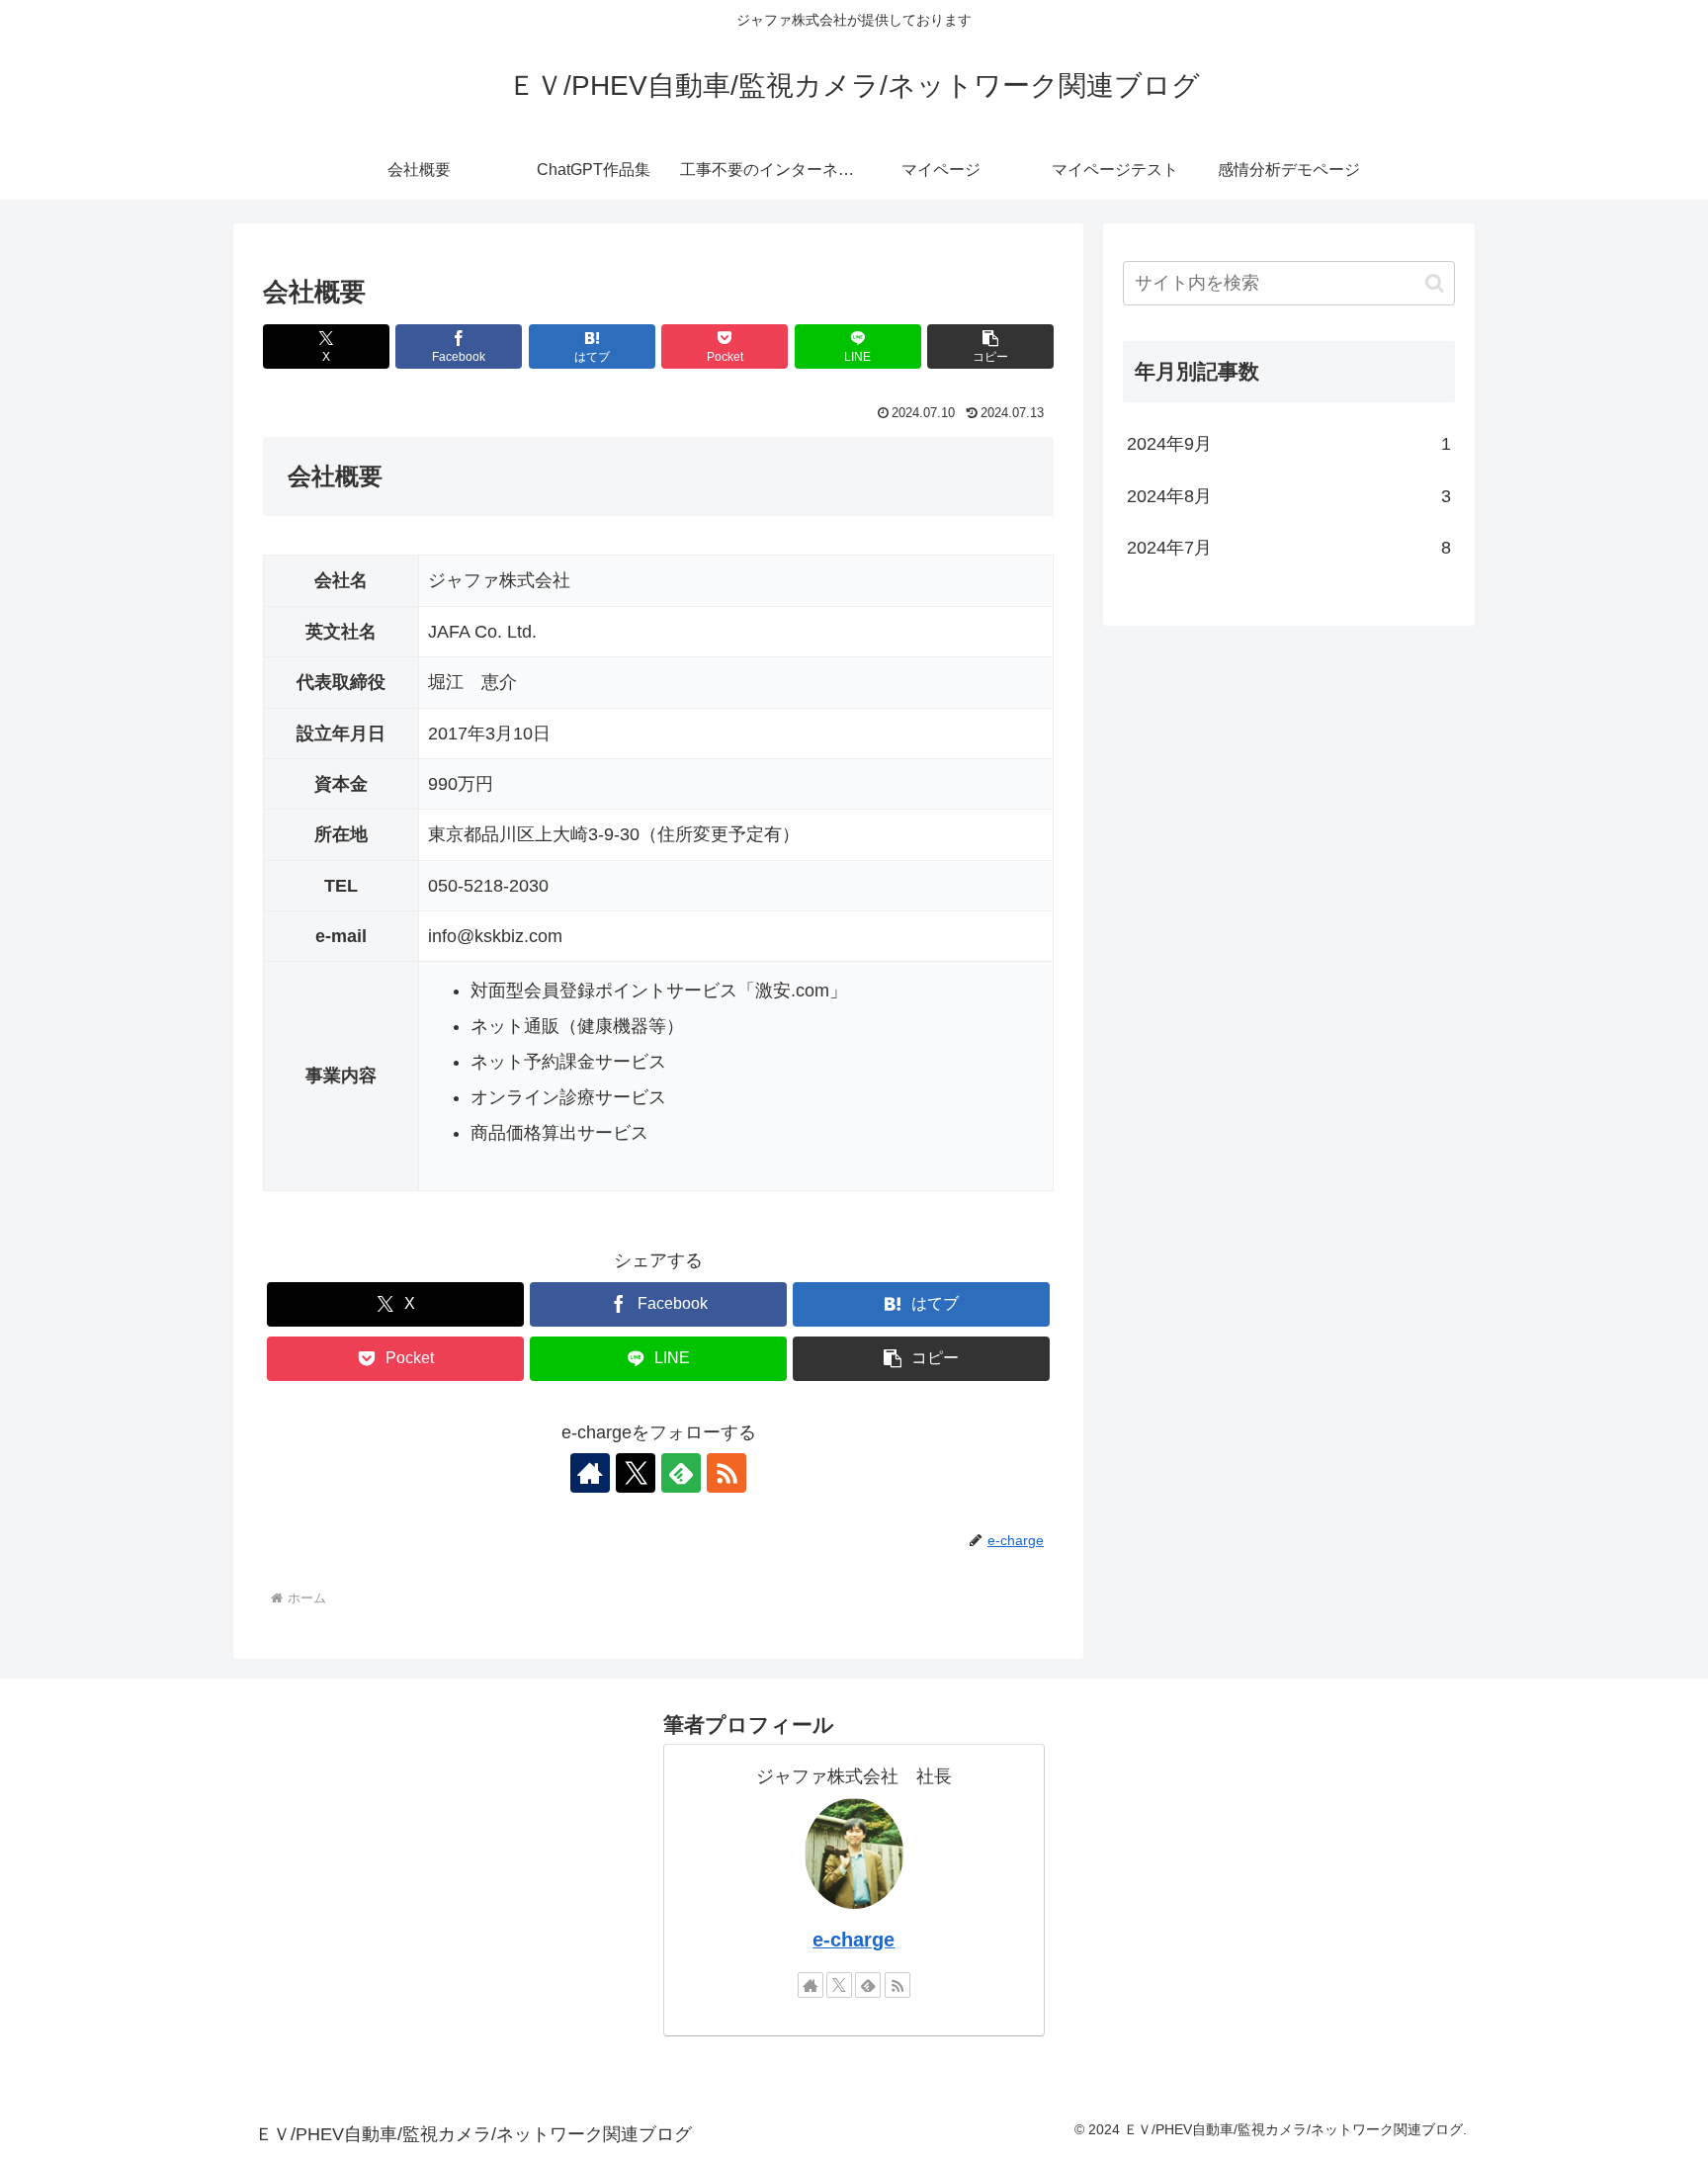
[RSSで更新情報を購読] (726, 1473)
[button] (990, 346)
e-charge (854, 1940)
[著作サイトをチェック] (590, 1473)
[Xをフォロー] (636, 1473)
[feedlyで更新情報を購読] (681, 1473)
